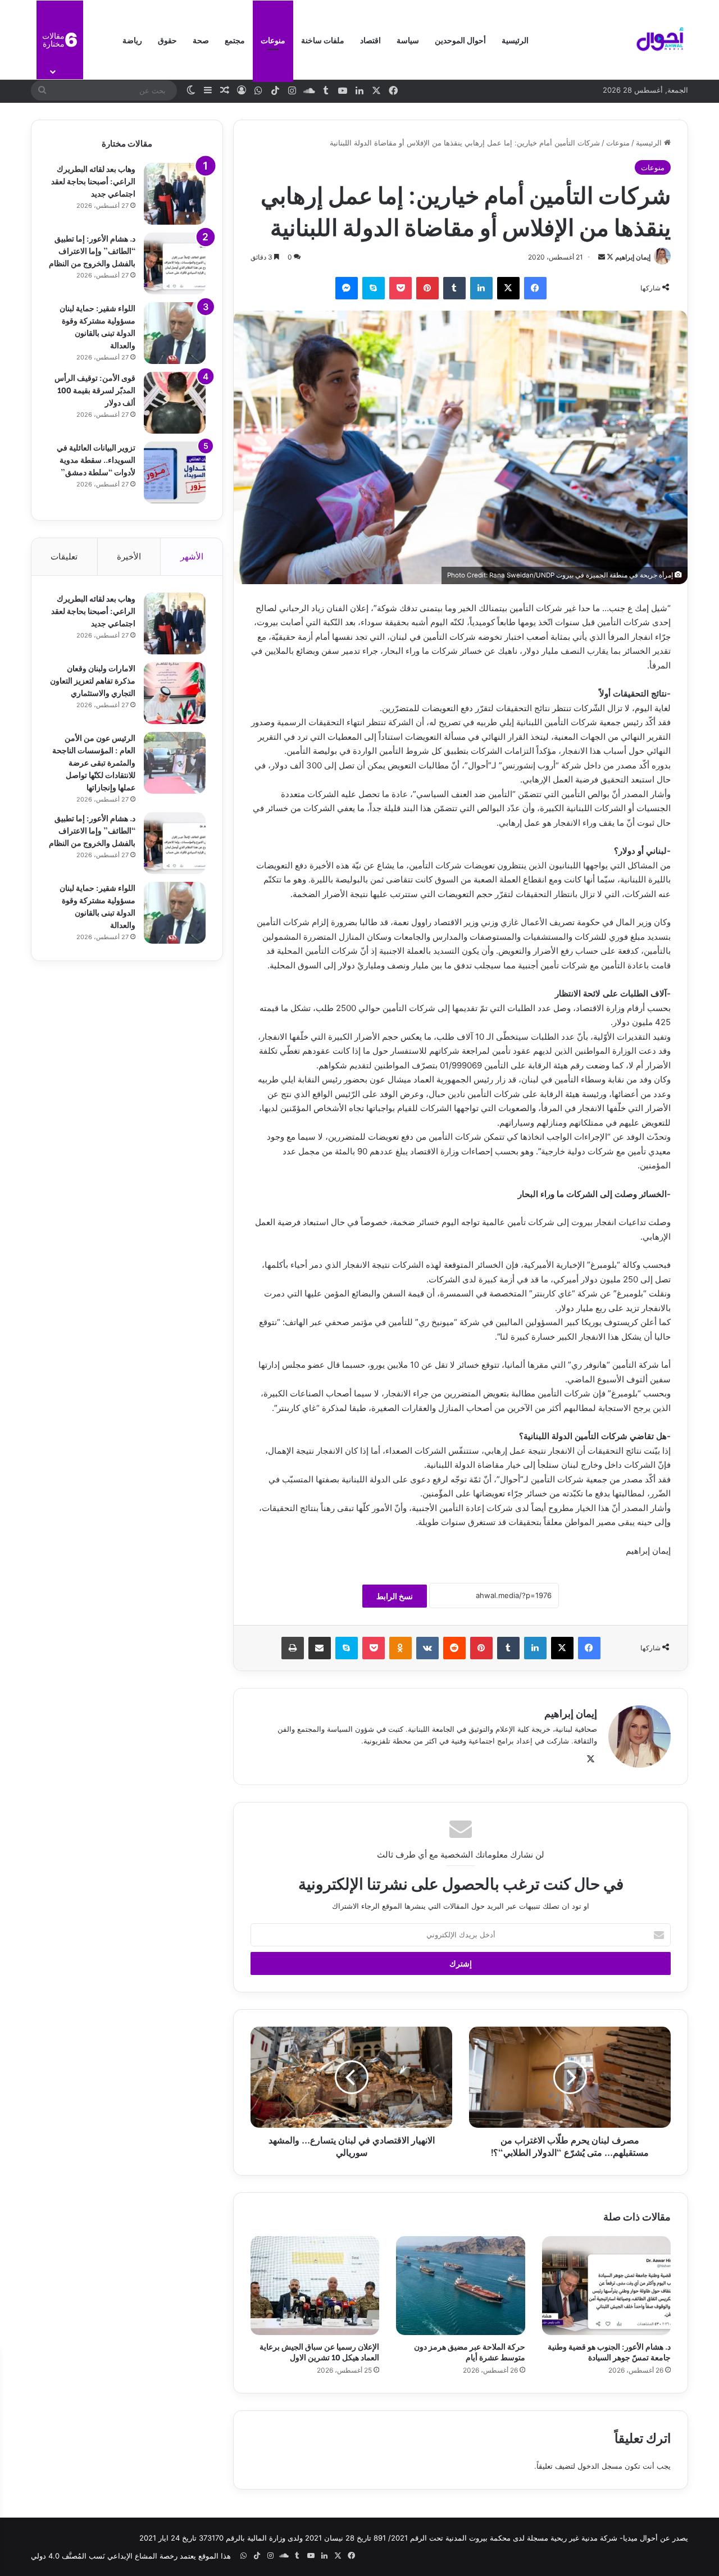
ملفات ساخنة (323, 40)
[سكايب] (374, 288)
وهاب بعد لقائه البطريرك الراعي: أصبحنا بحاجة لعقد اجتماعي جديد (93, 181)
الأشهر (192, 556)
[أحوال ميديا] (660, 40)
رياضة (132, 40)
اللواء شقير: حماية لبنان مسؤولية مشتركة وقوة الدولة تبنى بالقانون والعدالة (97, 326)
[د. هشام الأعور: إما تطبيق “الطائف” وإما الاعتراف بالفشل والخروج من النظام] (175, 263)
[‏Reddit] (454, 1648)
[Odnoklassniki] (401, 1648)
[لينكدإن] (481, 288)
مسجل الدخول (600, 2466)
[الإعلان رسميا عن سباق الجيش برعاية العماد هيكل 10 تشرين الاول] (315, 2286)
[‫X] (508, 288)
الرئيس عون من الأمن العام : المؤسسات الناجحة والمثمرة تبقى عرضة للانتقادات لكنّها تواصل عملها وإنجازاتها (94, 762)
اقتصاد (370, 40)
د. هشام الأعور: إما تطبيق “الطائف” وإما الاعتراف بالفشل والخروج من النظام (92, 250)
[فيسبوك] (535, 288)
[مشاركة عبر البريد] (320, 1648)
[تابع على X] (609, 257)
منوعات (273, 40)
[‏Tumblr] (454, 288)
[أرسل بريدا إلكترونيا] (602, 257)
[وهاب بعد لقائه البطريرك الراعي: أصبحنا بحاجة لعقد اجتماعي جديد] (175, 194)
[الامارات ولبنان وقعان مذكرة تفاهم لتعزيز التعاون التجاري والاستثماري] (175, 693)
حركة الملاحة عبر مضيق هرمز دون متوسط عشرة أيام (470, 2351)
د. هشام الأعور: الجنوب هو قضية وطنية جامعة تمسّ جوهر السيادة (609, 2351)
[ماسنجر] (347, 288)
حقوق (167, 40)
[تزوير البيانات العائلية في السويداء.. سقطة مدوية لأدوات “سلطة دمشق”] (175, 472)
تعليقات (64, 556)
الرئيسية (515, 40)
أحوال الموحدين (460, 40)
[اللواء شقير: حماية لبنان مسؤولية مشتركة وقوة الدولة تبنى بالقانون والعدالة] (175, 333)
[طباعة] (293, 1648)
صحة (201, 40)
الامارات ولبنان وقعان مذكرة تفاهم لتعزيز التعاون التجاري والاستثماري (93, 680)
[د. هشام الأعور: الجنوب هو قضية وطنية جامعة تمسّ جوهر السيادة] (606, 2286)
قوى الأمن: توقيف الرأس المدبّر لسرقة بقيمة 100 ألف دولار (95, 390)
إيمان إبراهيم (633, 257)
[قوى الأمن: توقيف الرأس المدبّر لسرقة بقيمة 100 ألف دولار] (175, 403)
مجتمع (235, 40)
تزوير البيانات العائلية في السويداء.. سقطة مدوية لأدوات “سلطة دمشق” (96, 459)
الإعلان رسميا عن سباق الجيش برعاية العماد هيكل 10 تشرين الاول (319, 2351)
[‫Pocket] (401, 288)
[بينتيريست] (427, 288)
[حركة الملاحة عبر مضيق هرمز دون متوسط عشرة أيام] (460, 2286)
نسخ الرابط (395, 1596)
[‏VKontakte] (427, 1648)
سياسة (408, 40)
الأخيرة (129, 556)
